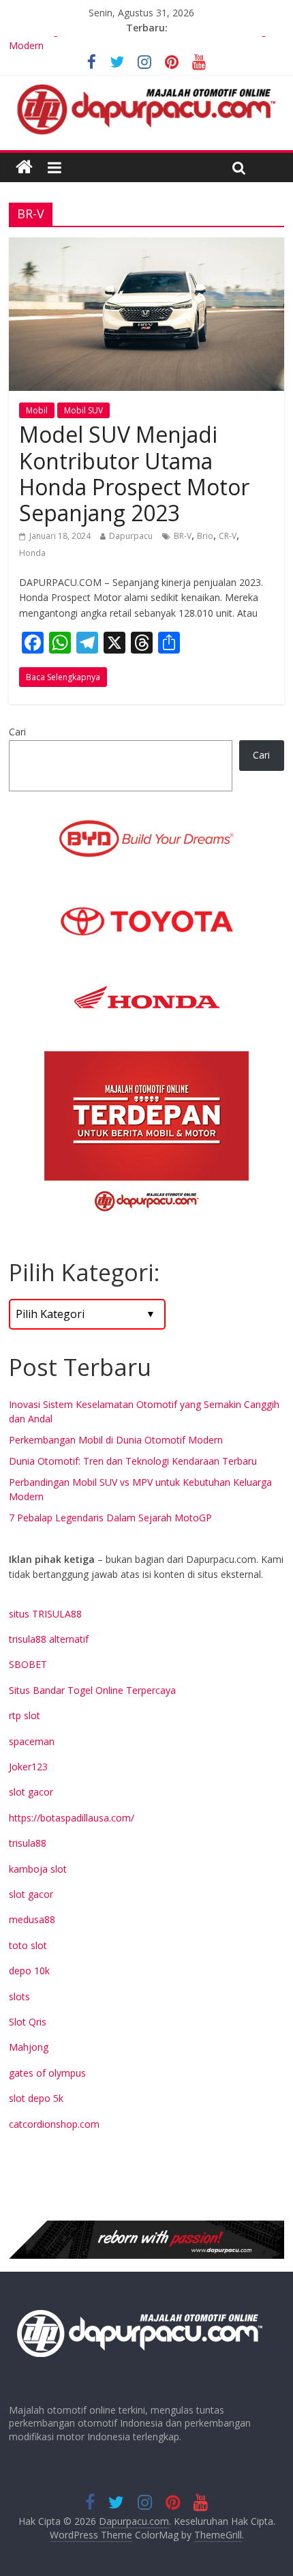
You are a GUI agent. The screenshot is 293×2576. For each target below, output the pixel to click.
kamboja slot (38, 1869)
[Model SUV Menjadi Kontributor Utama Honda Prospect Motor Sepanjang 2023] (146, 246)
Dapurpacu (131, 536)
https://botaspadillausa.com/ (72, 1818)
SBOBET (28, 1664)
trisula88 (28, 1843)
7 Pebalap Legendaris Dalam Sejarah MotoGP (110, 1518)
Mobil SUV (83, 410)
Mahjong (29, 2047)
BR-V (183, 536)
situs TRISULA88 (45, 1614)
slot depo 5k (36, 2098)
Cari (17, 732)
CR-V (228, 536)
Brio (205, 536)
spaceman (32, 1741)
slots (19, 1996)
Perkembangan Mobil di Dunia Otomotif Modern (116, 1440)
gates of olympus (47, 2073)
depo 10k (29, 1971)
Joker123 (28, 1767)
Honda (32, 553)
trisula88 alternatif (49, 1639)
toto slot (28, 1945)
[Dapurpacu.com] (24, 167)
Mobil (37, 410)
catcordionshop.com (54, 2124)
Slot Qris (28, 2022)
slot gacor (31, 1792)
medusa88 (32, 1919)
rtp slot (25, 1715)
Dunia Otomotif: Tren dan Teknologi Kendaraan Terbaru (133, 1461)
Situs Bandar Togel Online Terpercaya (92, 1690)
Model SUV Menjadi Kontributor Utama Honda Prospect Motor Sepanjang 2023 (134, 473)
